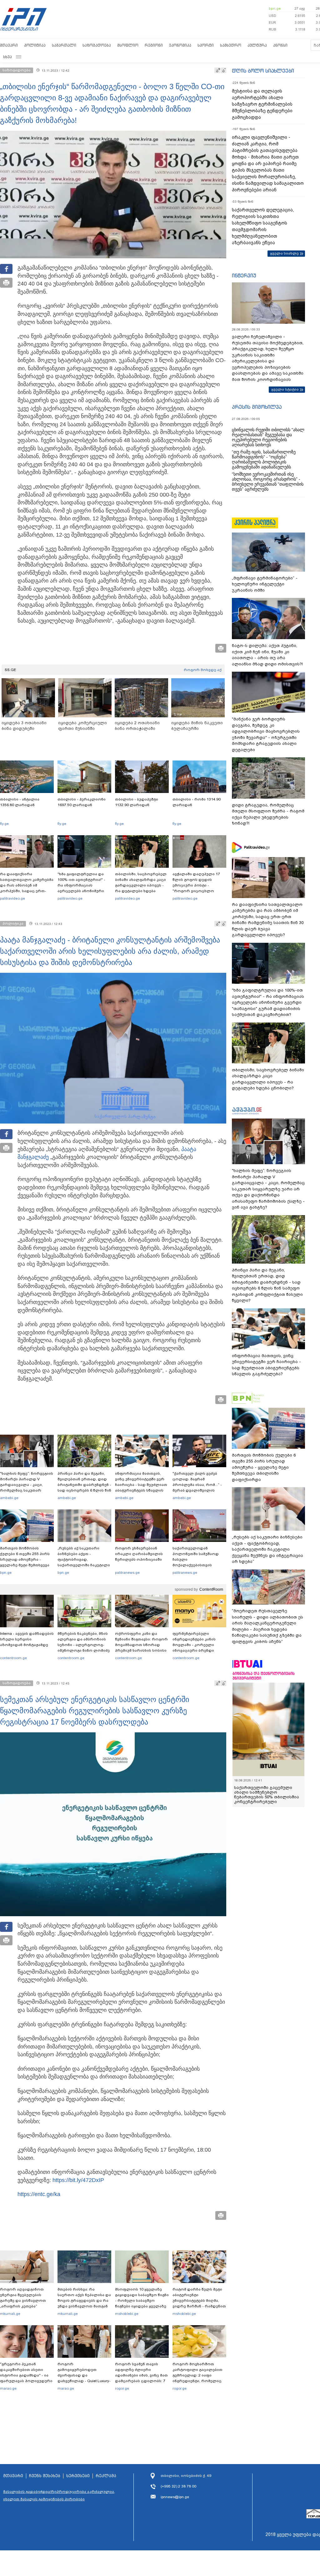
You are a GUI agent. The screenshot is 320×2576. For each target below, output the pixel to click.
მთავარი (9, 45)
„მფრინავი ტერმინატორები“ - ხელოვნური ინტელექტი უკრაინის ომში (265, 584)
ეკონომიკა (180, 45)
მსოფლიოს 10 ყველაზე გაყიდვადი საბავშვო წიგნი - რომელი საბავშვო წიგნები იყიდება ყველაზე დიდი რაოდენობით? (142, 2301)
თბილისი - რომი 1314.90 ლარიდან (197, 802)
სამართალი (64, 45)
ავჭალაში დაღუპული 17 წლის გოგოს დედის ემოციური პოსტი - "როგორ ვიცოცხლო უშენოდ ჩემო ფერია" (196, 885)
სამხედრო (231, 45)
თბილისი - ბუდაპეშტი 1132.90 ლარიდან (137, 802)
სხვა (7, 57)
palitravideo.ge (12, 898)
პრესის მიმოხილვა (257, 407)
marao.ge (8, 2388)
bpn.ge (275, 8)
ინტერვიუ (244, 275)
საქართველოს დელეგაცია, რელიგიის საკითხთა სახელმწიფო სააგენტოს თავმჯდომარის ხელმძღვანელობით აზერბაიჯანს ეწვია (263, 226)
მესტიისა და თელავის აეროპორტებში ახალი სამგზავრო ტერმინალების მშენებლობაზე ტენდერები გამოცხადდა (262, 104)
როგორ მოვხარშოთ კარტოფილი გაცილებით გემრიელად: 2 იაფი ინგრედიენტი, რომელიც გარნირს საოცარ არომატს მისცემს (197, 2378)
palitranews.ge (127, 1573)
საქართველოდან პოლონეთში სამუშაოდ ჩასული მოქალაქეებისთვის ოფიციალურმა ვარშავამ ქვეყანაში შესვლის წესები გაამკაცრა (198, 1565)
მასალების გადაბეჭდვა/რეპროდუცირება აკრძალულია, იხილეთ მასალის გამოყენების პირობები (59, 2495)
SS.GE (10, 670)
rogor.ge (122, 2388)
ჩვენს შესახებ (45, 2476)
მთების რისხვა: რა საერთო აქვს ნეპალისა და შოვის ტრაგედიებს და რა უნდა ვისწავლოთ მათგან (84, 2298)
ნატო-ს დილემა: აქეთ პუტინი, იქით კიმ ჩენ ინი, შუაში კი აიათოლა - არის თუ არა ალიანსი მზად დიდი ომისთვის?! (267, 655)
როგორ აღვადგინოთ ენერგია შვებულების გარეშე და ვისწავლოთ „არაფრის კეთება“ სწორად (23, 2301)
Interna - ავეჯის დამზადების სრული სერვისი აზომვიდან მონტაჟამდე (27, 1639)
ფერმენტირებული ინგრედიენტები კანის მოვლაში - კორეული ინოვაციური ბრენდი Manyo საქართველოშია (196, 1645)
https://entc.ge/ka (39, 2194)
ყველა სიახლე (284, 253)
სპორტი (206, 45)
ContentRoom (211, 1589)
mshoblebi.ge (127, 2314)
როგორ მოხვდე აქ (203, 670)
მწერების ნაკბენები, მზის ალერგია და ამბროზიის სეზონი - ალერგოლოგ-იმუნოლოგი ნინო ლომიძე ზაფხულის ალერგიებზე (84, 1645)
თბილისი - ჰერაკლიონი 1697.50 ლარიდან (82, 802)
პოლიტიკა (35, 45)
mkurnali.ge (10, 2314)
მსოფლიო (128, 45)
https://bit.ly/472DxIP (78, 2180)
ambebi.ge (9, 1498)
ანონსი (280, 45)
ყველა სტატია (285, 389)
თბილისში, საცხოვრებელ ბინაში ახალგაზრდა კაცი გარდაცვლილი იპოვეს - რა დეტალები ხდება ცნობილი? (141, 885)
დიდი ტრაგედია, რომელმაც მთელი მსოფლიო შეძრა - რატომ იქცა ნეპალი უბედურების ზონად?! (268, 814)
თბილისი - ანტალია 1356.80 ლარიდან (20, 802)
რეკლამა (106, 2476)
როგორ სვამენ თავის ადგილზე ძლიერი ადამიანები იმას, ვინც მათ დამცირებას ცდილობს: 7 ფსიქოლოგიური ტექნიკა (141, 2375)
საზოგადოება (97, 45)
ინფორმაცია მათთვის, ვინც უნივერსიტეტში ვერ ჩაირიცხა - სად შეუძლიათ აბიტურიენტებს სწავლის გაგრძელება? (141, 1485)
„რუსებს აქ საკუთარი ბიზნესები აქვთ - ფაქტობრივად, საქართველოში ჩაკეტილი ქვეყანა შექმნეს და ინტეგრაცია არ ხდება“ (84, 1562)
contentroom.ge (13, 1658)
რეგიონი (154, 45)
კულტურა (257, 45)
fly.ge (4, 824)
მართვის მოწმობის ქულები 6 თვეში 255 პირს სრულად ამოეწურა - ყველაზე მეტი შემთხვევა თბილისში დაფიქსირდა (25, 1559)
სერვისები (78, 2476)
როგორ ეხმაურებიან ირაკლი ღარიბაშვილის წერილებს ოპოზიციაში (139, 1554)
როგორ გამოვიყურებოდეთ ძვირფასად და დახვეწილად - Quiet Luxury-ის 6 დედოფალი (84, 2375)
